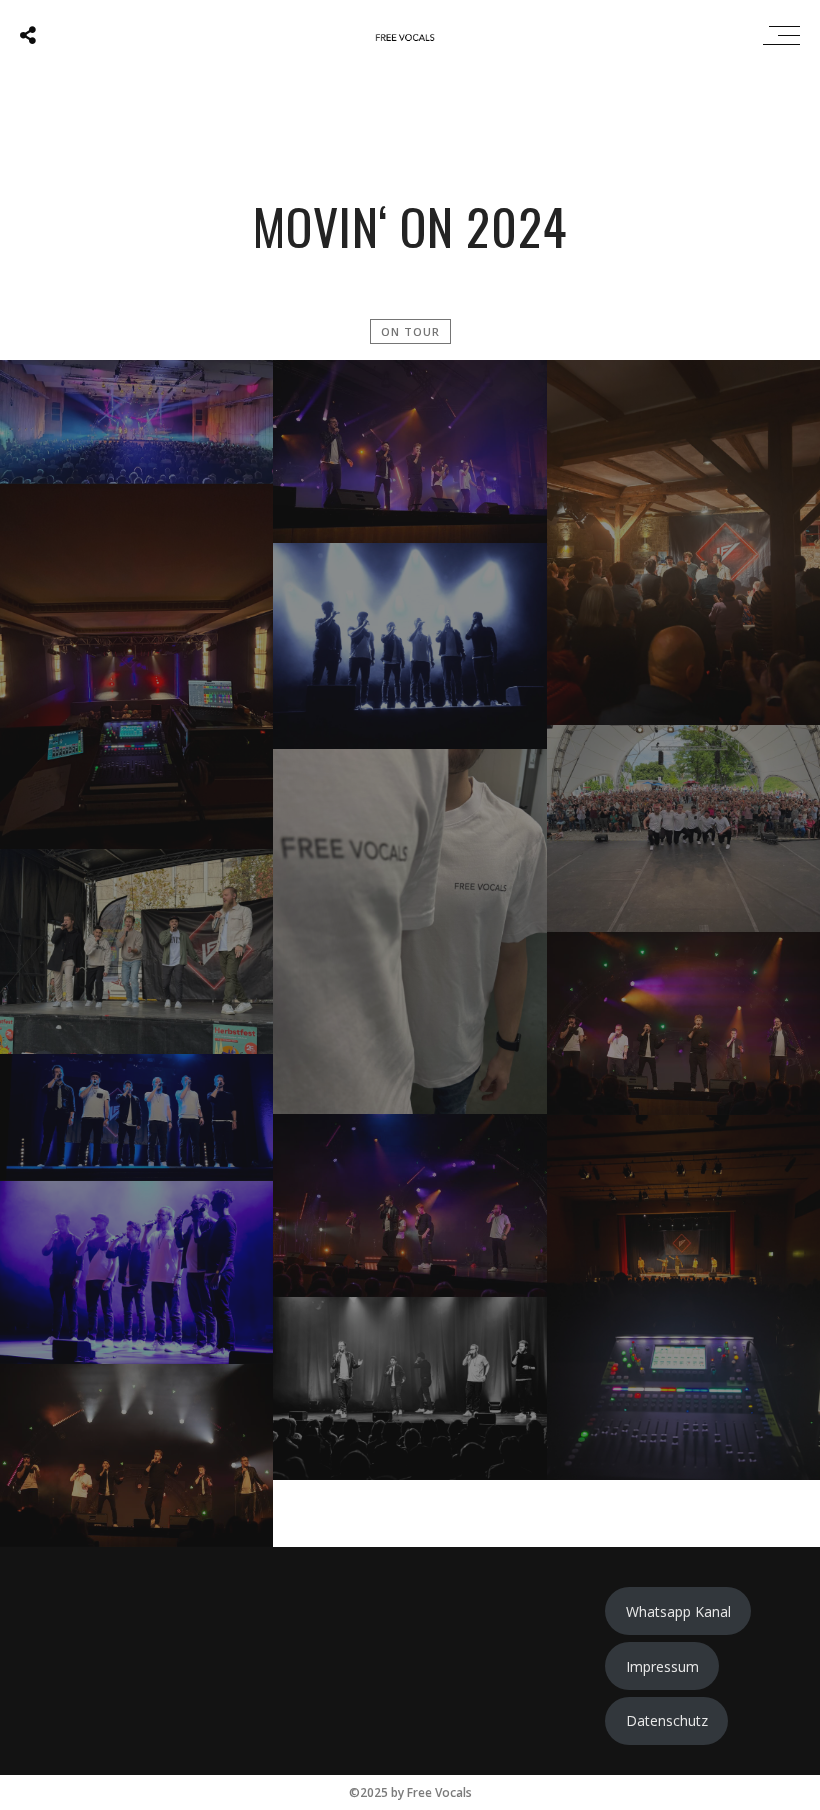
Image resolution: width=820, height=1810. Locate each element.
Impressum (662, 1666)
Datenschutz (667, 1720)
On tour (410, 331)
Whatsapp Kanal (678, 1611)
